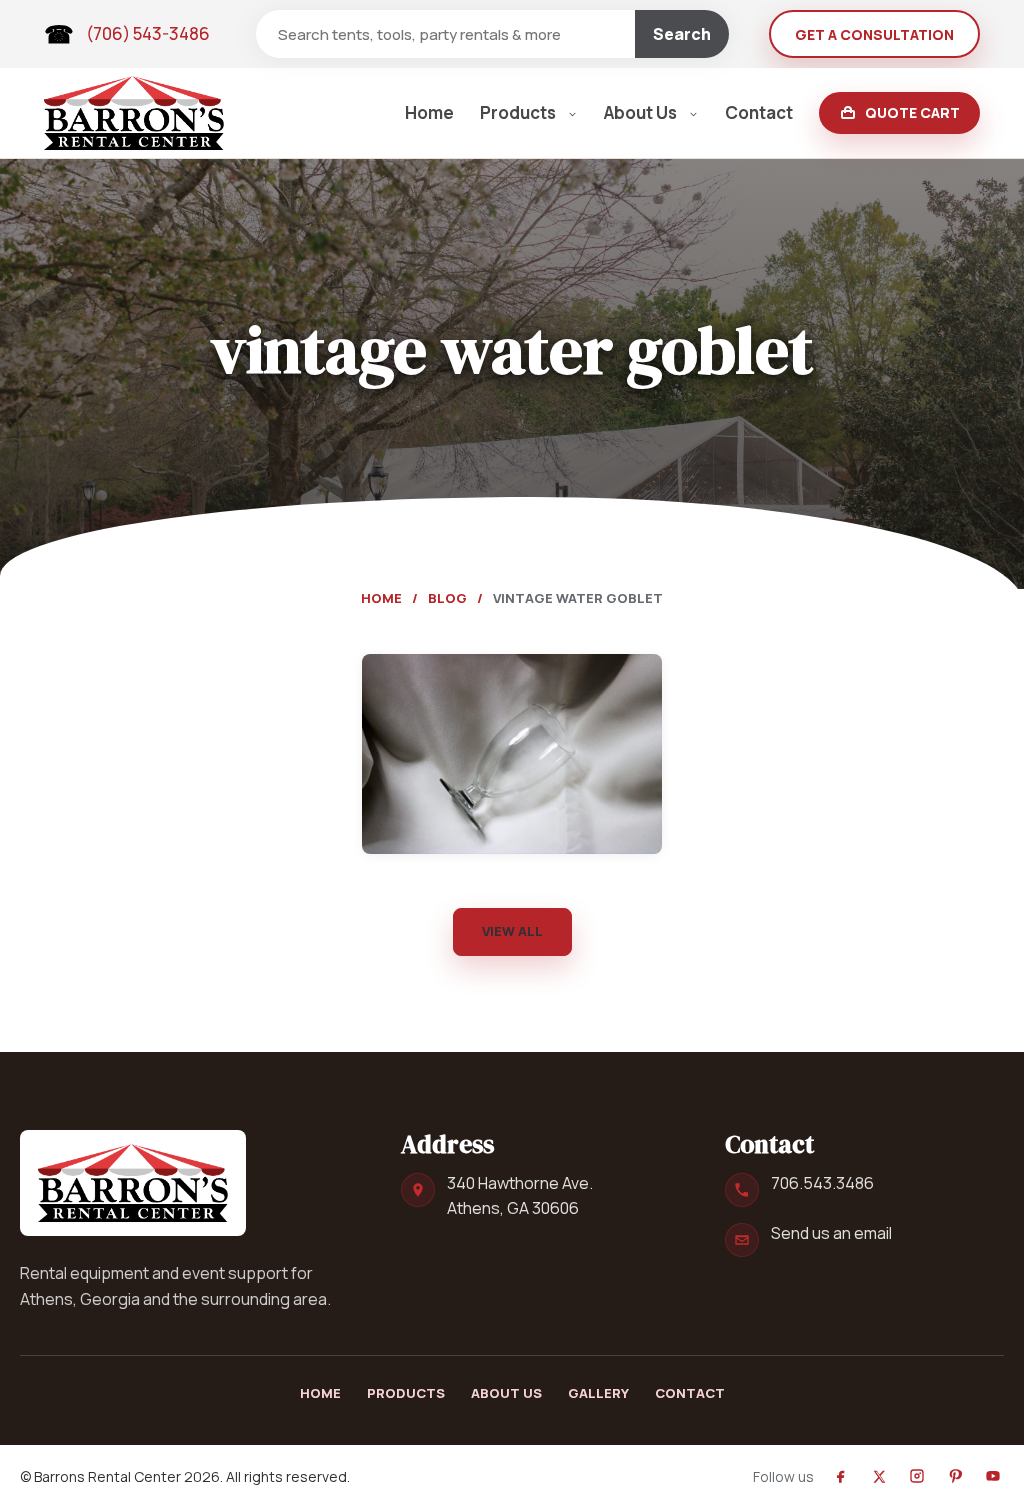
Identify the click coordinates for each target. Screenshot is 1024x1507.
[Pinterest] (955, 1476)
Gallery (598, 1393)
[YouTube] (993, 1476)
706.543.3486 (822, 1183)
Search (682, 34)
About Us (640, 112)
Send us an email (831, 1233)
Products (518, 112)
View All (512, 931)
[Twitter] (879, 1476)
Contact (759, 112)
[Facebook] (841, 1476)
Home (429, 112)
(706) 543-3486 (148, 33)
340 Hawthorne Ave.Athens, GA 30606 (520, 1195)
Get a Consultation (874, 34)
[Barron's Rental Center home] (133, 1183)
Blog (447, 598)
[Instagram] (917, 1476)
